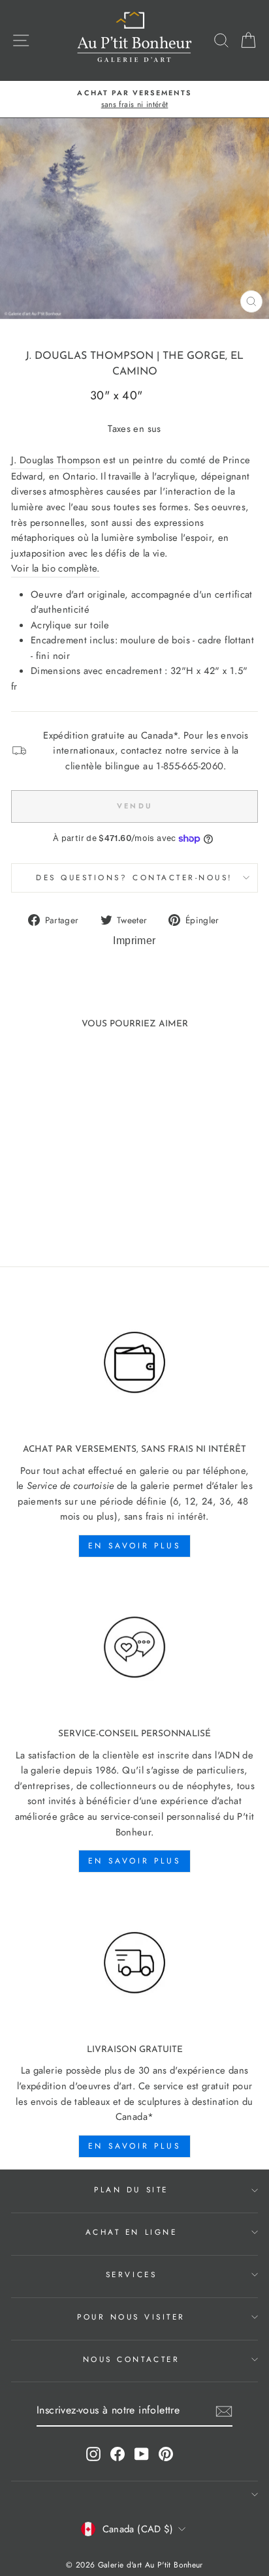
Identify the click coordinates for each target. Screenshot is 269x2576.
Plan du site (131, 2189)
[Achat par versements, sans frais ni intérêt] (134, 1363)
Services (131, 2274)
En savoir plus (134, 1546)
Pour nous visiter (131, 2317)
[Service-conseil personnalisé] (134, 1648)
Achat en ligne (131, 2232)
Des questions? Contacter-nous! (134, 877)
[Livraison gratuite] (134, 1963)
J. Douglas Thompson (89, 356)
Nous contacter (131, 2359)
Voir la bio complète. (55, 568)
